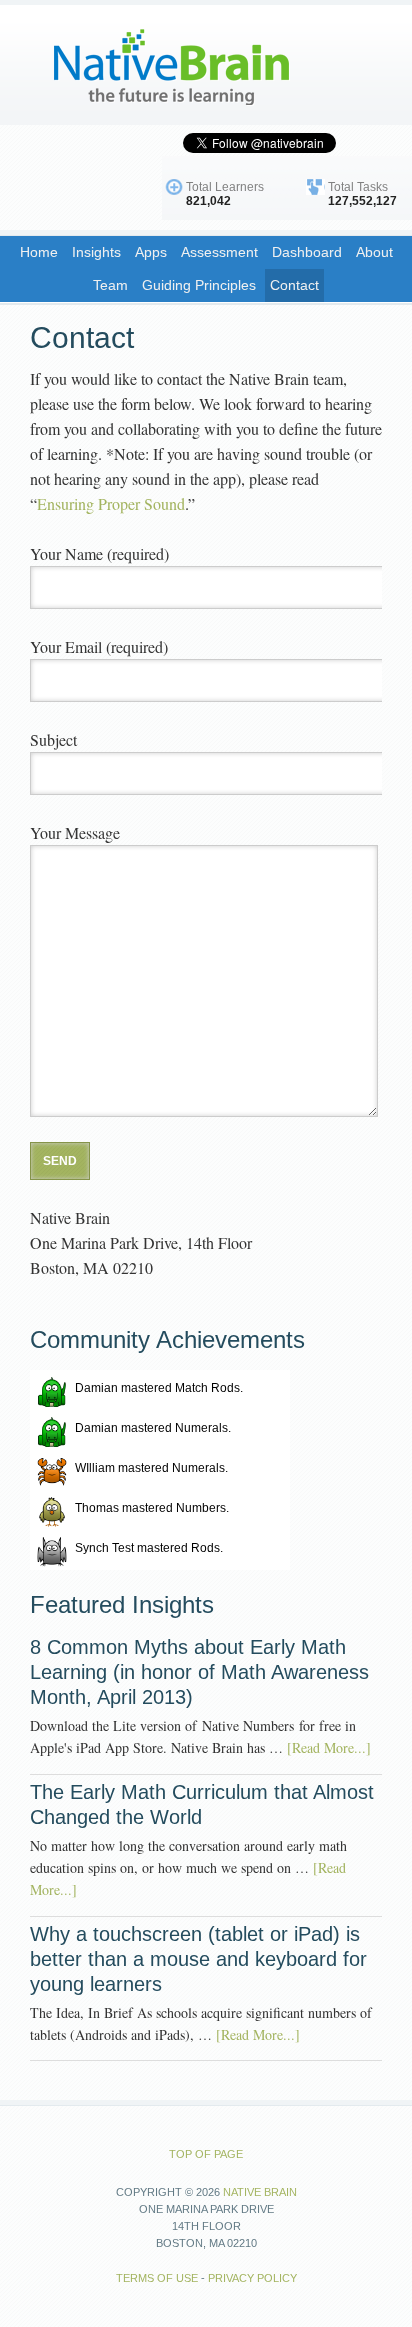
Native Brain (150, 65)
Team (110, 285)
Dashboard (307, 252)
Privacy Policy (252, 2278)
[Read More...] (329, 1747)
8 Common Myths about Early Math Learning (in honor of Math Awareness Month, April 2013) (199, 1672)
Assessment (219, 252)
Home (39, 252)
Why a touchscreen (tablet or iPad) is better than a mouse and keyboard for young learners (198, 1959)
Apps (151, 252)
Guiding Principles (199, 285)
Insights (96, 252)
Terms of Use (157, 2278)
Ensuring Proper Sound (111, 503)
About (374, 252)
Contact (294, 285)
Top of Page (206, 2154)
